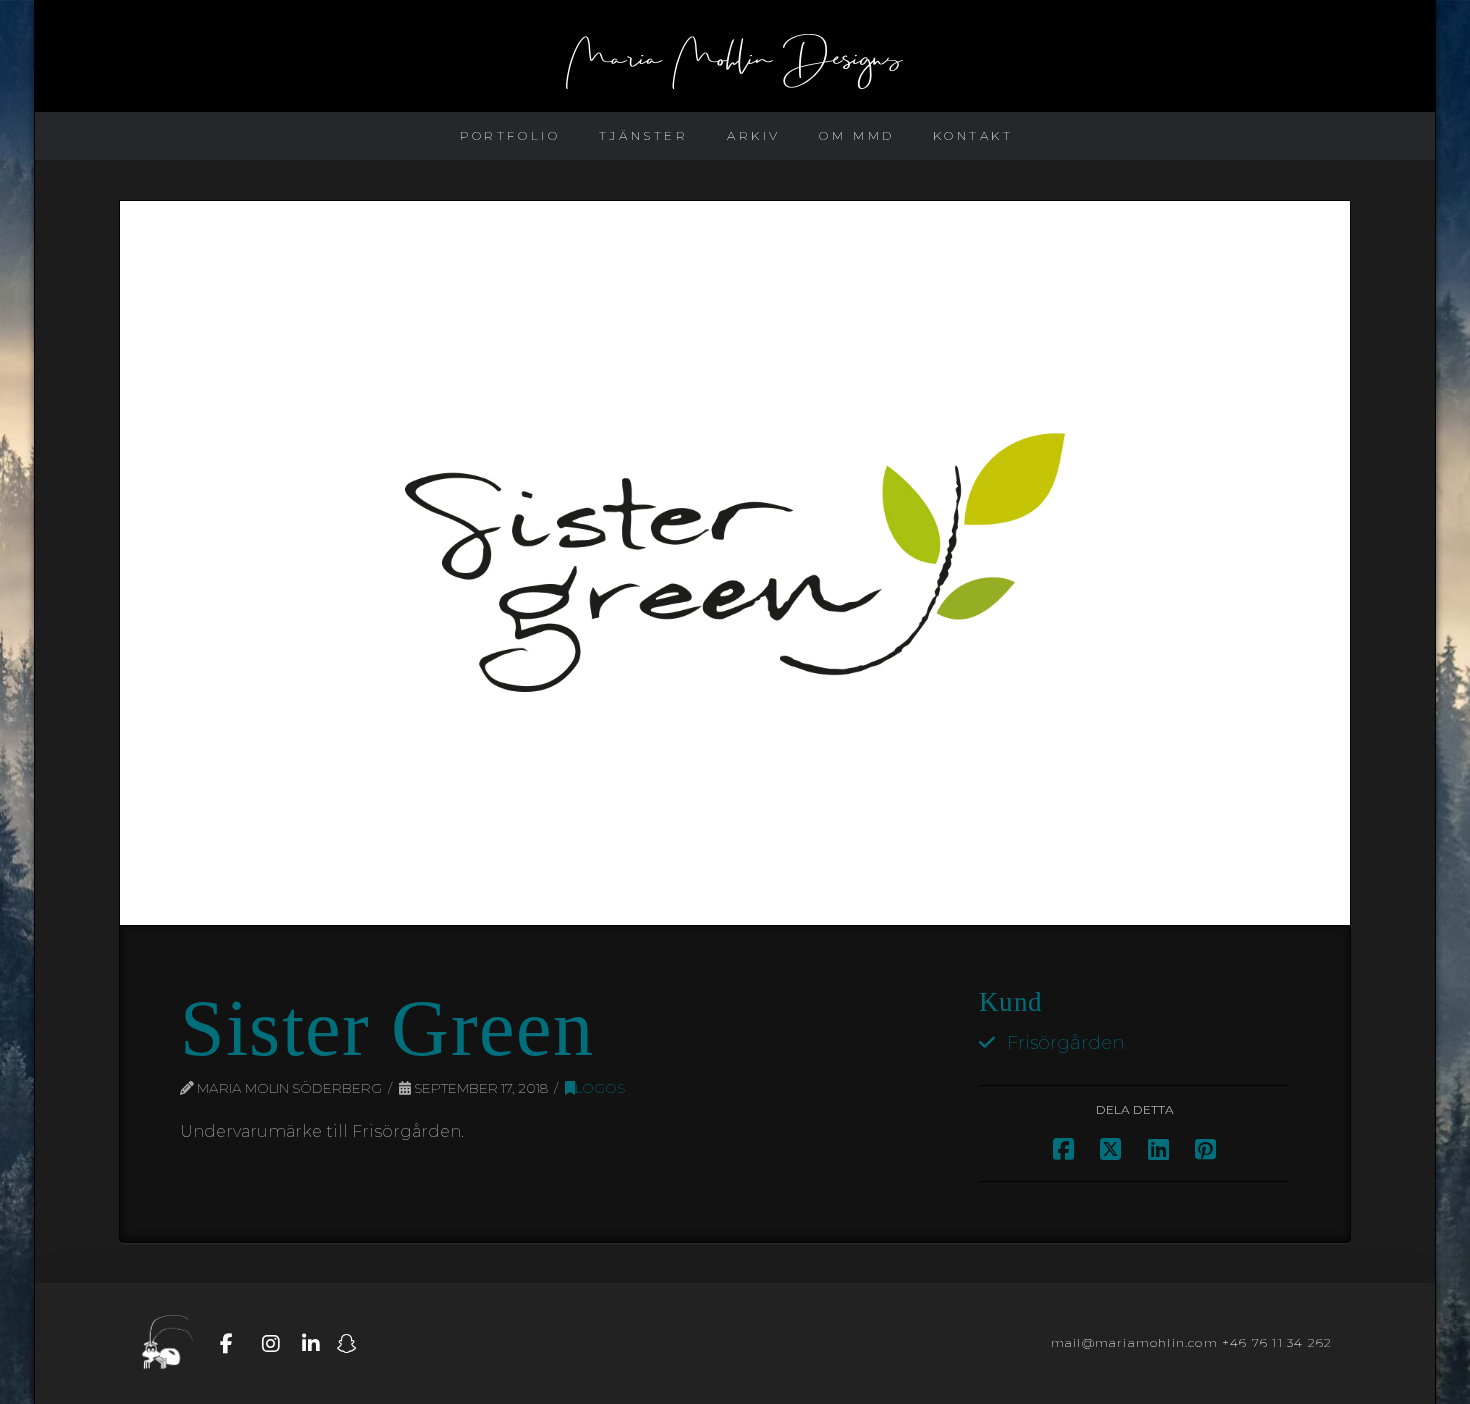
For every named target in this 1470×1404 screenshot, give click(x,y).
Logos (600, 1088)
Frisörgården (1066, 1042)
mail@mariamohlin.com (1134, 1342)
